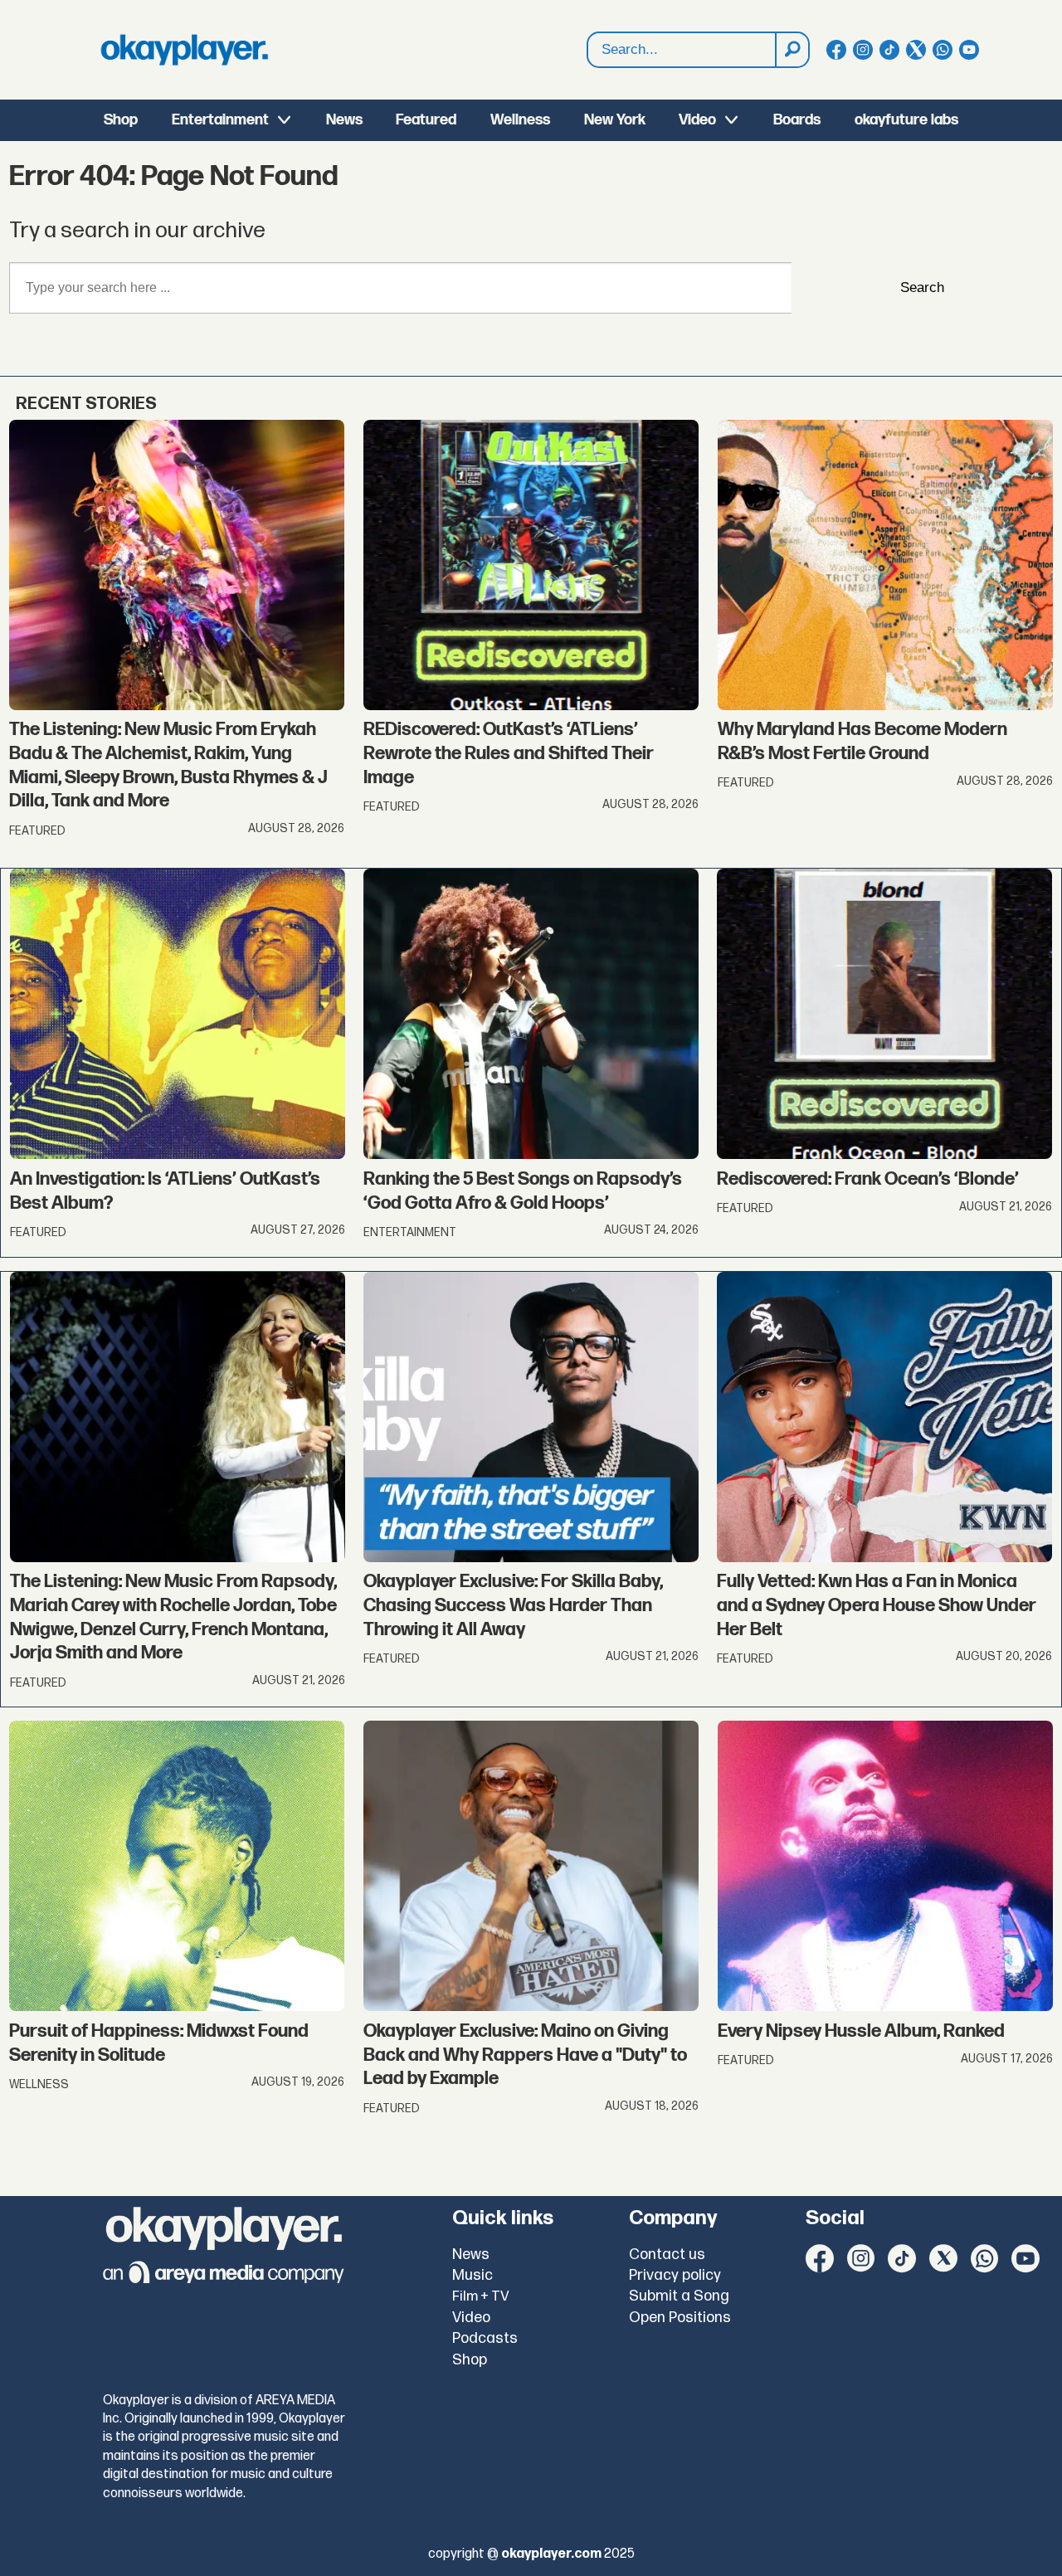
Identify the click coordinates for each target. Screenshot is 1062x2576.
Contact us (667, 2255)
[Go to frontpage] (184, 50)
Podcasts (485, 2338)
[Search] (792, 50)
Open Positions (680, 2318)
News (344, 120)
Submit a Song (679, 2296)
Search (922, 287)
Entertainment (220, 120)
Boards (797, 120)
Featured (426, 120)
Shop (121, 120)
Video (697, 120)
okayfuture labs (906, 120)
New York (615, 120)
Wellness (520, 120)
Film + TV (481, 2296)
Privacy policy (675, 2275)
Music (473, 2275)
